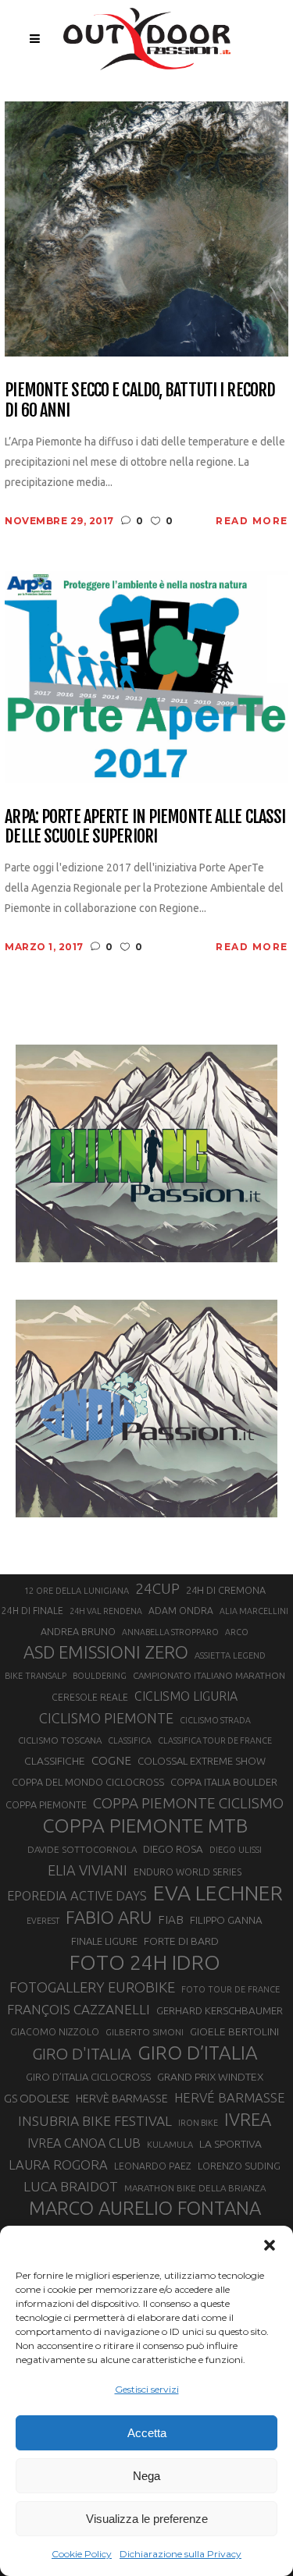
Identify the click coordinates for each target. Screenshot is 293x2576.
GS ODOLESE (37, 2098)
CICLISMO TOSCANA (60, 1740)
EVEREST (43, 1921)
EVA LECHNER (218, 1893)
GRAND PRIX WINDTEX (210, 2077)
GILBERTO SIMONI (145, 2032)
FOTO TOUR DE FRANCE (230, 1989)
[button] (270, 2245)
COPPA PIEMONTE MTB (145, 1826)
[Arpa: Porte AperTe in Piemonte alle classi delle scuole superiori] (146, 676)
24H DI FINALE (32, 1611)
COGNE (111, 1760)
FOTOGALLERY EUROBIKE (92, 1987)
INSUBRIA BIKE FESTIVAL (95, 2121)
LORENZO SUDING (239, 2166)
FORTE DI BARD (181, 1941)
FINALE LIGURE (104, 1941)
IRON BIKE (198, 2123)
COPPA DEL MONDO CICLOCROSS (88, 1782)
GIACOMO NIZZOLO (55, 2032)
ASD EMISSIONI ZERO (106, 1652)
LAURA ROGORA (58, 2164)
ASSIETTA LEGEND (230, 1655)
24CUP (157, 1588)
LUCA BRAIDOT (71, 2186)
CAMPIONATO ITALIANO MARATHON (209, 1675)
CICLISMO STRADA (215, 1720)
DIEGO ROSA (173, 1849)
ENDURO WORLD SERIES (188, 1872)
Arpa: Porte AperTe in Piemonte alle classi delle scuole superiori (145, 827)
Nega (146, 2476)
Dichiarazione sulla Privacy (180, 2554)
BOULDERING (100, 1676)
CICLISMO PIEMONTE (106, 1718)
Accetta (147, 2433)
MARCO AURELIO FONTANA (145, 2209)
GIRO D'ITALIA (82, 2054)
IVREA (248, 2119)
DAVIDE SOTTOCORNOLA (82, 1849)
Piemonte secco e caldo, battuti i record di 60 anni (140, 400)
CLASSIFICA (130, 1740)
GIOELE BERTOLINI (234, 2031)
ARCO (237, 1632)
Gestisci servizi (147, 2389)
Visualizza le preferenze (147, 2519)
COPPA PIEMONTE (46, 1804)
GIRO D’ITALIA (198, 2053)
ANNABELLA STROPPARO (170, 1632)
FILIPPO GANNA (226, 1920)
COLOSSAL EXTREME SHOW (202, 1761)
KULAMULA (170, 2145)
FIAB (171, 1920)
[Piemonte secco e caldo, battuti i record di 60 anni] (146, 228)
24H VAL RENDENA (106, 1611)
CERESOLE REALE (90, 1697)
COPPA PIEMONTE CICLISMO (188, 1803)
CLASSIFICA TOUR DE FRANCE (215, 1740)
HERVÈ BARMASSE (122, 2099)
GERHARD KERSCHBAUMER (220, 2011)
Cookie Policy (82, 2554)
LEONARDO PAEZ (153, 2166)
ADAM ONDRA (181, 1611)
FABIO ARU (109, 1917)
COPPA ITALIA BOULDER (224, 1782)
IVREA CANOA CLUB (84, 2143)
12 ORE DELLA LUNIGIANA (77, 1591)
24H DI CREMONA (226, 1590)
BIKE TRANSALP (36, 1676)
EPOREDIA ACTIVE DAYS (77, 1896)
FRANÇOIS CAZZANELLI (79, 2009)
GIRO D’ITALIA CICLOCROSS (88, 2077)
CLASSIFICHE (55, 1761)
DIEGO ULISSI (236, 1850)
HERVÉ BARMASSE (230, 2097)
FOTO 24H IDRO (145, 1962)
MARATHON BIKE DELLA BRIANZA (195, 2188)
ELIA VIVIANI (88, 1870)
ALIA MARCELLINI (254, 1611)
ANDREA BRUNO (78, 1631)
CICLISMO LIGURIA (186, 1696)
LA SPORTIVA (230, 2144)
